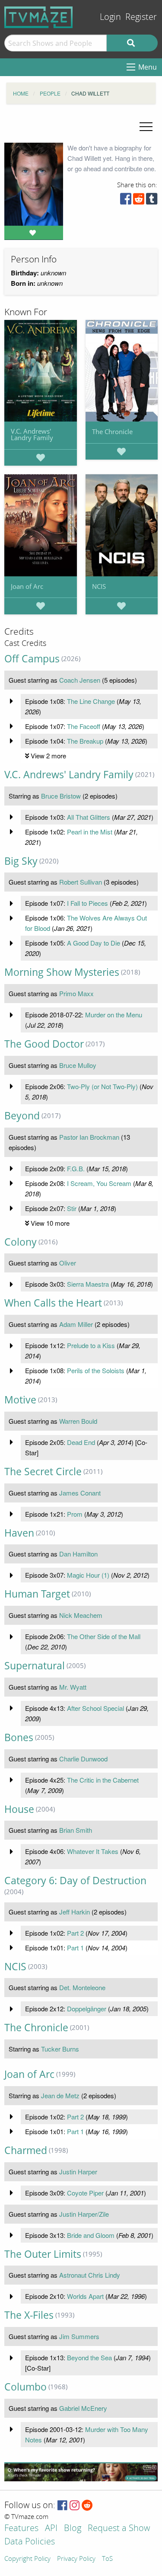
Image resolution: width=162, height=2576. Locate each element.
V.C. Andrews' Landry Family (32, 434)
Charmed (26, 2150)
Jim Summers (79, 2336)
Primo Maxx (76, 993)
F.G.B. (76, 1168)
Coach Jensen (80, 680)
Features (21, 2529)
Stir (72, 1208)
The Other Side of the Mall (104, 1636)
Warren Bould (78, 1421)
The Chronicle (112, 431)
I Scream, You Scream (99, 1183)
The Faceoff (84, 726)
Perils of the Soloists (96, 1370)
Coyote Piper (85, 2193)
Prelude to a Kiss (91, 1345)
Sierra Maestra (88, 1284)
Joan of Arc (27, 586)
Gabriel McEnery (83, 2408)
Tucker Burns (60, 2049)
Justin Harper (78, 2172)
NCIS (99, 586)
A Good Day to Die (94, 943)
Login (110, 17)
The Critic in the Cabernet (103, 1780)
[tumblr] (152, 201)
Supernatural (35, 1666)
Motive (20, 1400)
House (19, 1809)
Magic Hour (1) (88, 1575)
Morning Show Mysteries (62, 972)
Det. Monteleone (82, 1987)
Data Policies (30, 2542)
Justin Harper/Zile (84, 2214)
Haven (19, 1533)
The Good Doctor (44, 1044)
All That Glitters (89, 817)
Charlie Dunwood (83, 1759)
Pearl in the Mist (90, 832)
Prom (75, 1514)
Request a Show (119, 2529)
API (51, 2529)
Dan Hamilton (78, 1554)
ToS (107, 2559)
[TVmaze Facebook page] (62, 2506)
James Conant (80, 1493)
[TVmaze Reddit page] (87, 2506)
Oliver (68, 1263)
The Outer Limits (43, 2254)
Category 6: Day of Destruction (75, 1881)
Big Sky (21, 861)
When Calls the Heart (53, 1303)
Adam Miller (76, 1324)
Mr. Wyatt (73, 1687)
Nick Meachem (81, 1615)
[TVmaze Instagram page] (75, 2506)
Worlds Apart (85, 2296)
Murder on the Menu (114, 1015)
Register (141, 17)
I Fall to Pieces (87, 903)
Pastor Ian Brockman (89, 1137)
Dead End (81, 1442)
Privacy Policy (76, 2559)
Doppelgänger (87, 2009)
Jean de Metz (60, 2095)
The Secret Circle (43, 1472)
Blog (73, 2529)
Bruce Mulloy (78, 1065)
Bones (19, 1737)
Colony (21, 1242)
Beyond (22, 1116)
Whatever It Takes (93, 1851)
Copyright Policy (27, 2559)
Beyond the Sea (89, 2357)
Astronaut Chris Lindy (90, 2275)
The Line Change (91, 701)
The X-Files (29, 2315)
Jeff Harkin (75, 1912)
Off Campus (32, 659)
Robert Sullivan (81, 882)
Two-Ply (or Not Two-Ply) (102, 1086)
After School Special (95, 1708)
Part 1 (75, 1948)
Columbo (25, 2387)
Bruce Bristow (61, 796)
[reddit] (139, 201)
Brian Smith (76, 1830)
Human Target (37, 1594)
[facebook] (126, 201)
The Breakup (85, 741)
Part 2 (75, 1933)
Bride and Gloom (91, 2235)
